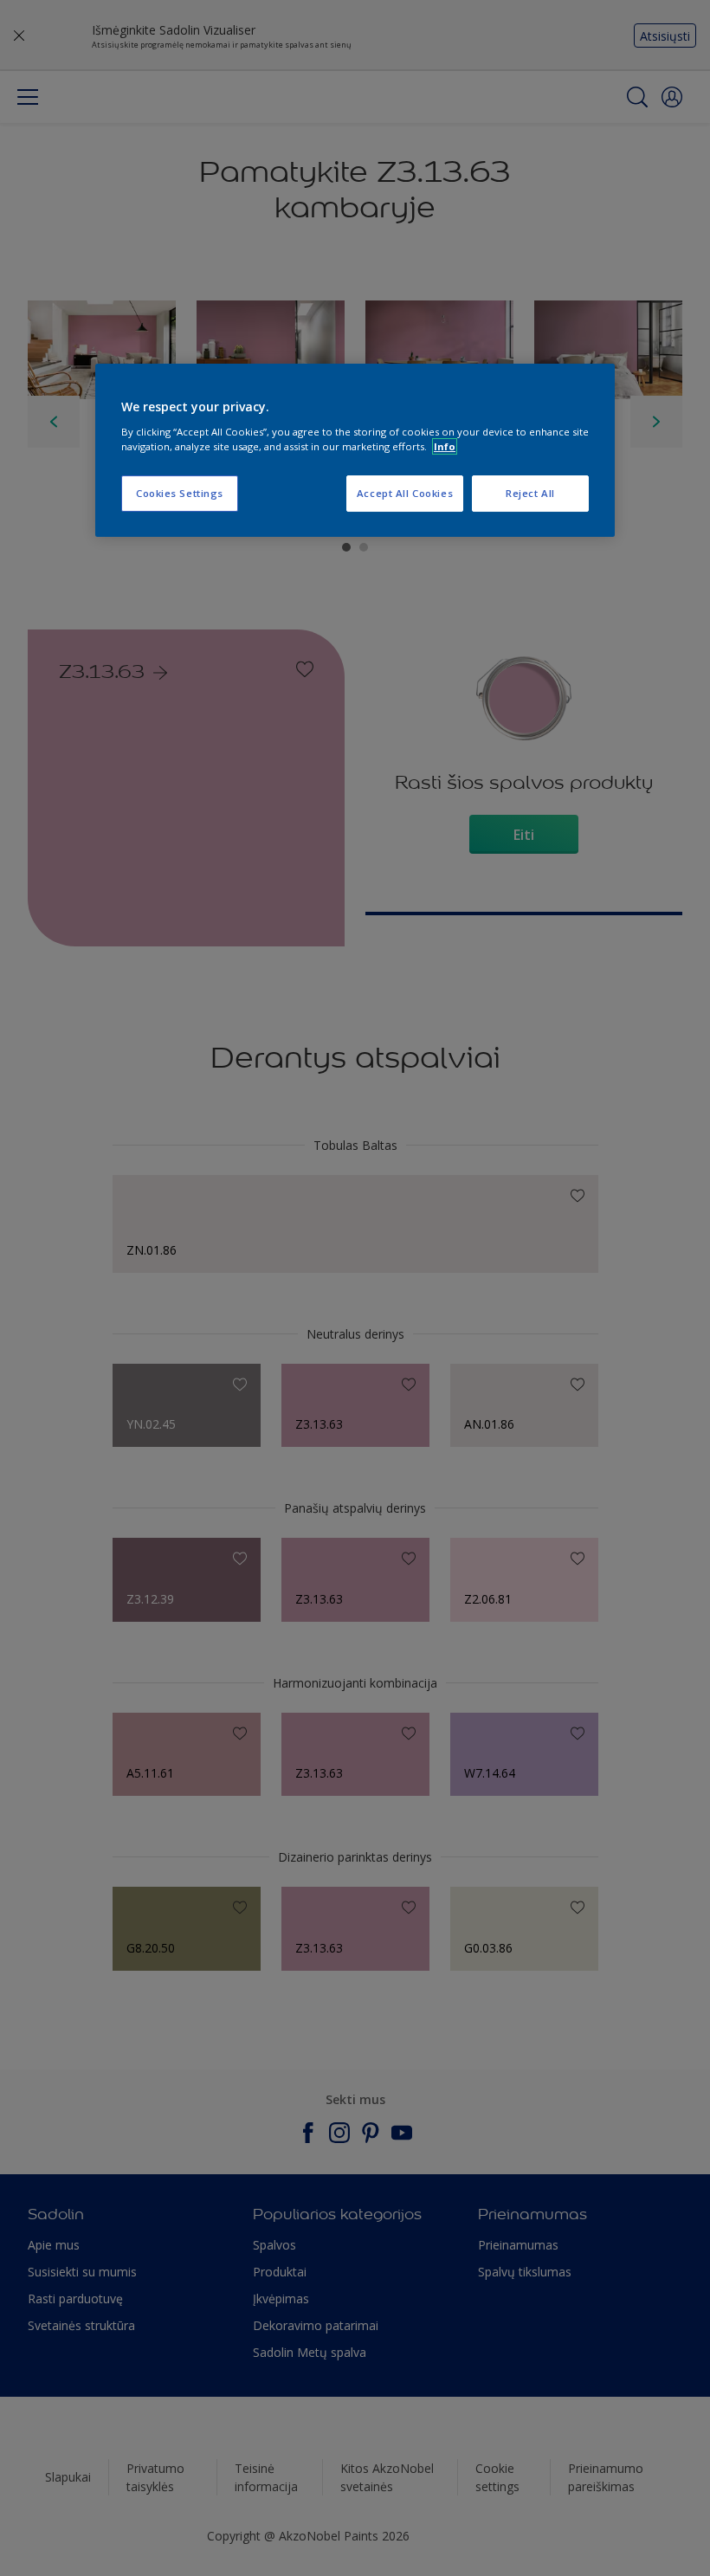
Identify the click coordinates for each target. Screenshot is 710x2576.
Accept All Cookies (405, 493)
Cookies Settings (180, 493)
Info (445, 446)
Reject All (530, 493)
